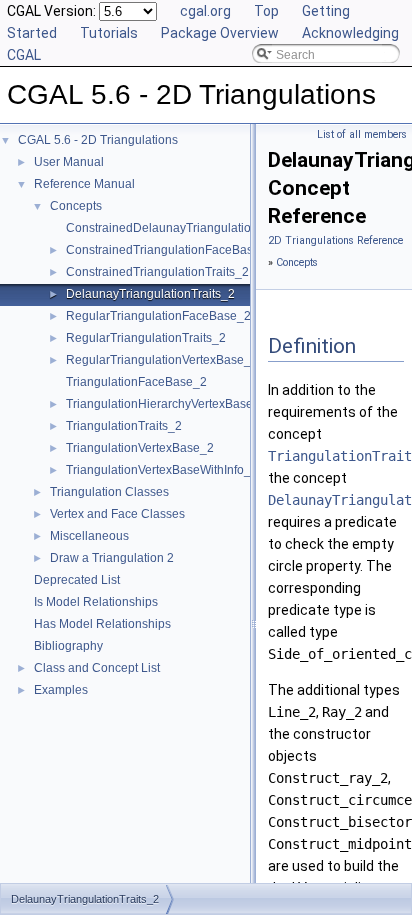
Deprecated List (77, 580)
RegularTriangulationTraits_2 (146, 338)
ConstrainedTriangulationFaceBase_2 (170, 250)
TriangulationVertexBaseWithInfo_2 (162, 470)
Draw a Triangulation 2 (112, 558)
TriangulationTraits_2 (124, 426)
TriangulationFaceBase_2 (136, 382)
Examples (61, 690)
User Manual (69, 162)
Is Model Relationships (96, 602)
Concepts (76, 206)
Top (266, 11)
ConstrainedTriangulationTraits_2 (157, 272)
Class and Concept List (97, 668)
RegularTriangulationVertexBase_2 (162, 360)
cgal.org (205, 11)
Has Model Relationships (102, 624)
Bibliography (68, 646)
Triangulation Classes (109, 492)
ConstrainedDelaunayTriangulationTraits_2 (184, 228)
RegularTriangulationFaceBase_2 (158, 316)
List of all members (362, 134)
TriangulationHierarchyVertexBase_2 (166, 404)
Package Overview (220, 33)
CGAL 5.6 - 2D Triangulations (98, 140)
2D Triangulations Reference (335, 240)
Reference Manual (84, 184)
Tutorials (109, 33)
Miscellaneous (89, 536)
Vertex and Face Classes (117, 514)
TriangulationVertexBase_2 (140, 448)
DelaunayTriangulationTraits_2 (150, 294)
